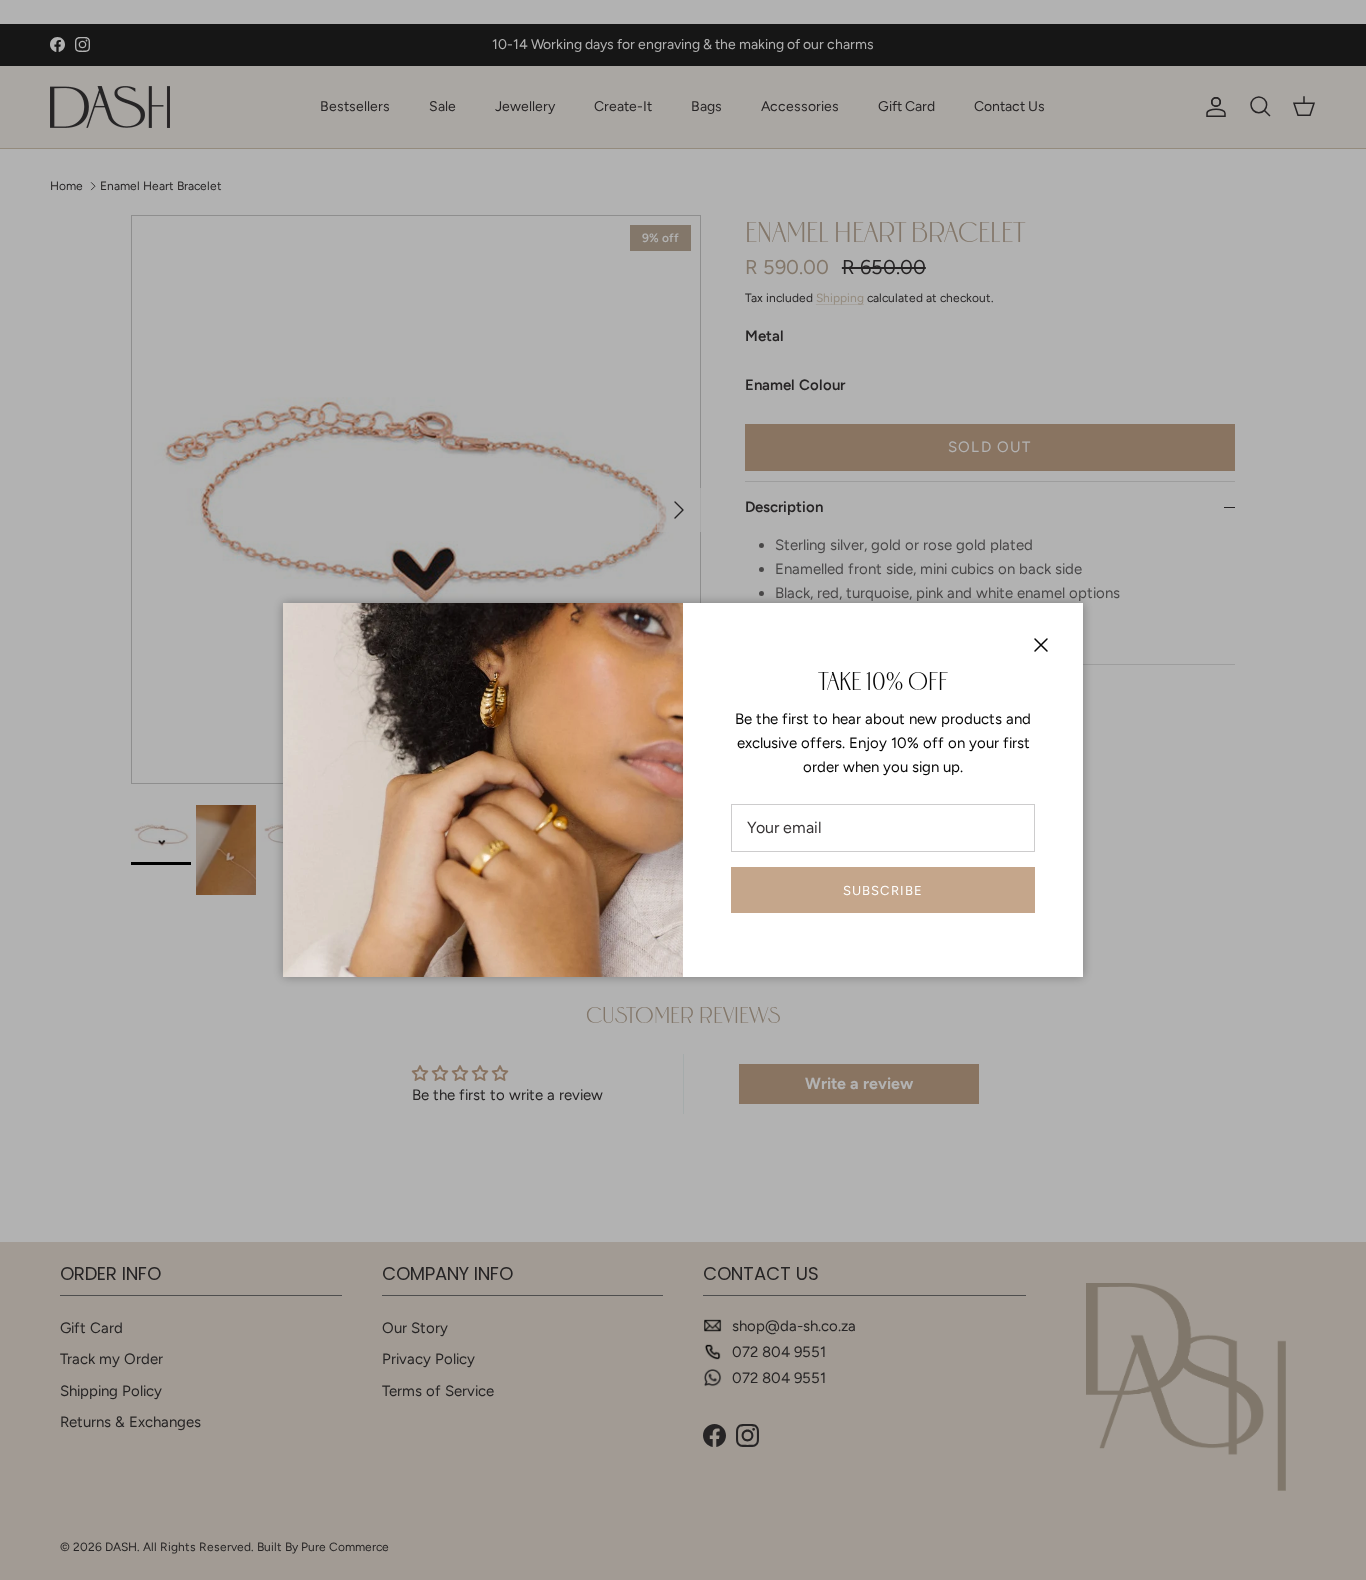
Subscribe (882, 890)
